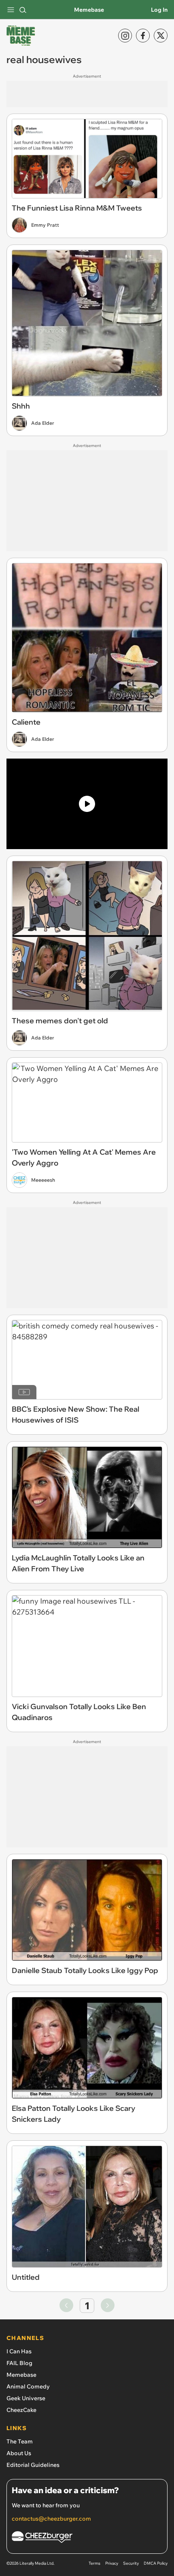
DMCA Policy (156, 2563)
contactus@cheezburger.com (51, 2519)
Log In (159, 10)
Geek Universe (26, 2398)
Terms (94, 2563)
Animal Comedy (28, 2386)
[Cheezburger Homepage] (87, 2538)
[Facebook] (143, 36)
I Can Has (19, 2351)
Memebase (89, 10)
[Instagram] (125, 36)
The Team (20, 2441)
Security (131, 2563)
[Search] (23, 10)
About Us (19, 2453)
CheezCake (21, 2410)
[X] (161, 36)
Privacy (112, 2563)
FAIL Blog (19, 2363)
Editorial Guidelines (33, 2465)
